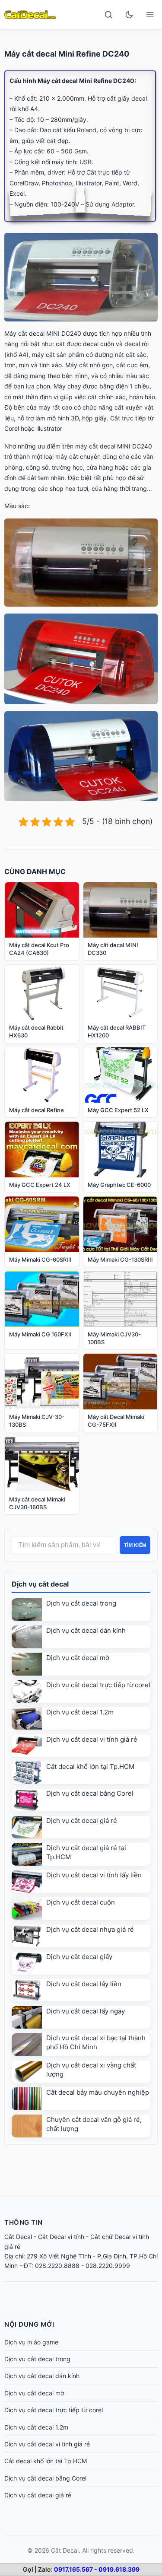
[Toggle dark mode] (129, 15)
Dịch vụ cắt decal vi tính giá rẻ (92, 1739)
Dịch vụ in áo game (31, 2342)
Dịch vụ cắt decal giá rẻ (82, 1821)
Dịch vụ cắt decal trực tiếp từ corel (98, 1685)
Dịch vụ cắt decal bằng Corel (90, 1793)
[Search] (108, 15)
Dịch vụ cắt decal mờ (78, 1658)
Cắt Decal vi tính (61, 2237)
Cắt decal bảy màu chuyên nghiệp (98, 2092)
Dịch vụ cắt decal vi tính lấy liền (94, 1875)
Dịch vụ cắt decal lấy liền (84, 1984)
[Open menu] (150, 15)
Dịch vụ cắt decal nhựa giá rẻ (90, 1929)
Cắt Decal (18, 2237)
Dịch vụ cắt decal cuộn (81, 1902)
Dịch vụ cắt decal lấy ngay (86, 2011)
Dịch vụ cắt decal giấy (79, 1957)
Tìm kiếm (135, 1545)
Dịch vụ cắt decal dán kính (86, 1630)
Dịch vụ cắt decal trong (81, 1603)
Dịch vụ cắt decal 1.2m (80, 1712)
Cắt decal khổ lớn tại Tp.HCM (90, 1767)
